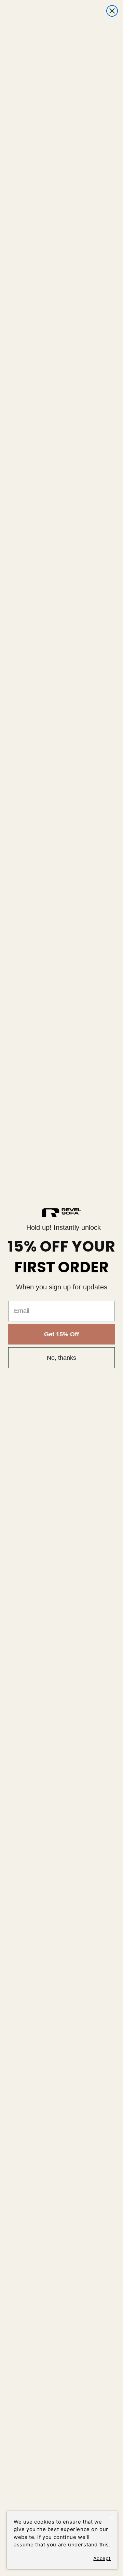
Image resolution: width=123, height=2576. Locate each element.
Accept (102, 2558)
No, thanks (61, 1358)
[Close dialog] (112, 11)
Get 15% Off (61, 1334)
